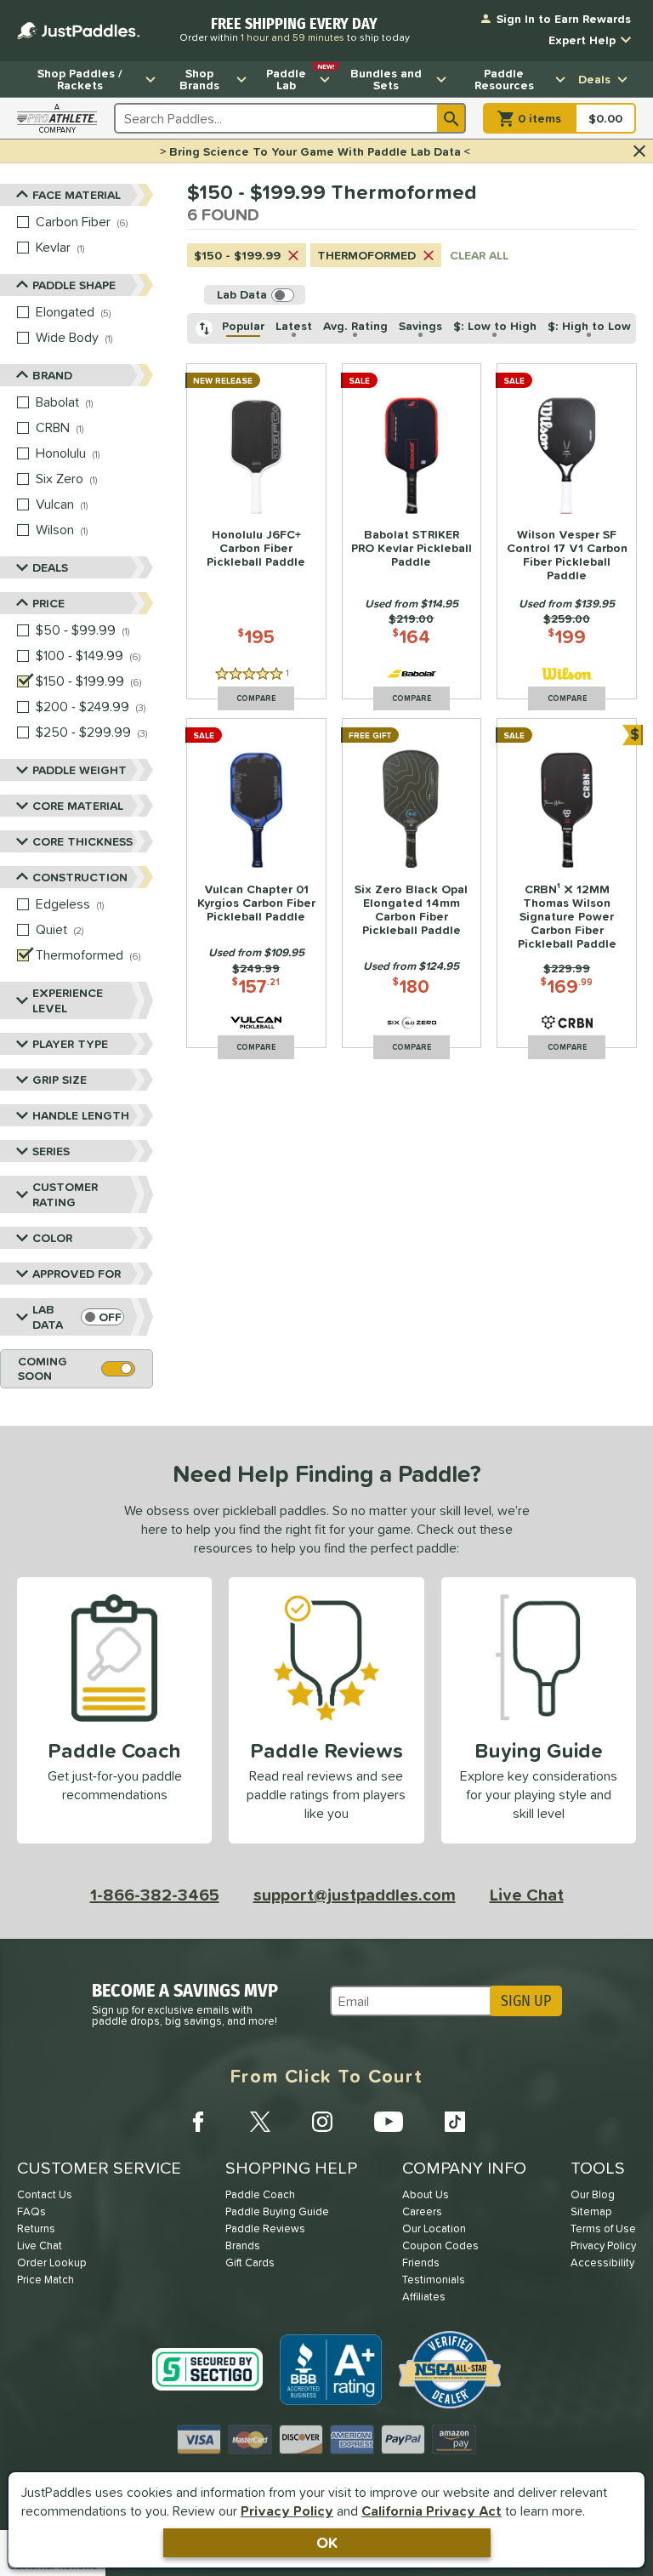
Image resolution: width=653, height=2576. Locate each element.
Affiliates (424, 2297)
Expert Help (582, 40)
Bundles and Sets (386, 79)
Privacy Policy (287, 2510)
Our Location (434, 2228)
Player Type (70, 1044)
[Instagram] (322, 2122)
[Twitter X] (260, 2122)
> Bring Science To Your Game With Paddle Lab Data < (315, 151)
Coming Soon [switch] (43, 1368)
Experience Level (68, 1000)
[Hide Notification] (639, 151)
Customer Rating (65, 1194)
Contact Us (45, 2194)
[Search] (451, 118)
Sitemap (591, 2211)
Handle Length (81, 1115)
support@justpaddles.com (355, 1895)
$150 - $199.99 (237, 255)
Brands (243, 2245)
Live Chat (527, 1895)
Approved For (77, 1274)
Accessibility (602, 2263)
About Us (426, 2194)
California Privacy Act (432, 2510)
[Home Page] (78, 31)
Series (51, 1151)
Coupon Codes (440, 2245)
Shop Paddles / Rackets (80, 79)
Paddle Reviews (265, 2228)
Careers (422, 2211)
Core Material (78, 806)
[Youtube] (389, 2122)
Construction (80, 877)
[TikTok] (455, 2122)
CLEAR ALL (479, 255)
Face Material (77, 195)
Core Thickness (82, 841)
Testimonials (434, 2280)
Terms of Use (603, 2228)
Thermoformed (366, 255)
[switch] (102, 1317)
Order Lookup (52, 2263)
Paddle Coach (260, 2194)
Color (52, 1238)
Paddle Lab (300, 77)
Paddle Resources (504, 79)
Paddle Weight (79, 770)
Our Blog (593, 2194)
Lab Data (48, 1317)
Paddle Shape (74, 285)
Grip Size (60, 1080)
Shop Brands (199, 79)
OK (327, 2542)
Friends (421, 2263)
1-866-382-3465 (155, 1895)
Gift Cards (250, 2263)
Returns (36, 2228)
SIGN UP (526, 2001)
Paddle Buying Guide (277, 2211)
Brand (52, 375)
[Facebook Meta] (198, 2122)
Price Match (45, 2280)
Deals (594, 79)
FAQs (31, 2211)
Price (48, 603)
